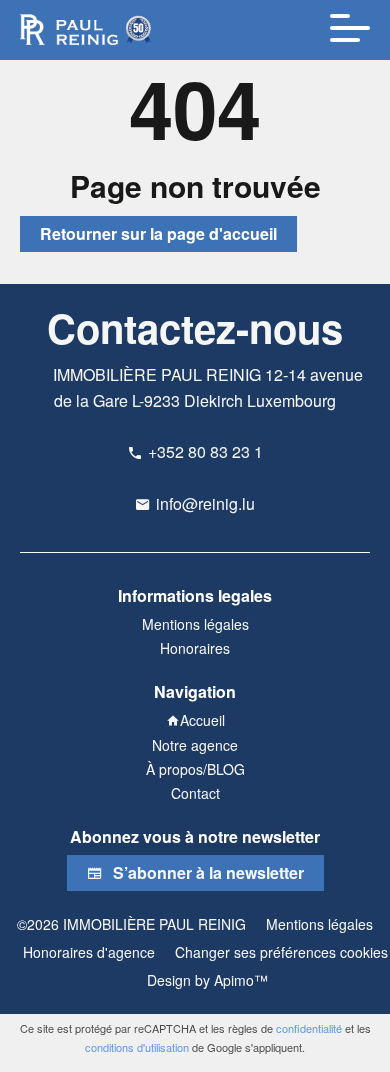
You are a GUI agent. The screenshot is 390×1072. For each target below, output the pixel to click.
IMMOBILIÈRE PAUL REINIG (157, 374)
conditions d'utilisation (137, 1047)
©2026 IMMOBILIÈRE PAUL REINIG (131, 924)
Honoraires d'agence (89, 952)
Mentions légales (319, 924)
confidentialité (309, 1028)
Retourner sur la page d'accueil (158, 233)
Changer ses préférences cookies (281, 952)
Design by (205, 980)
